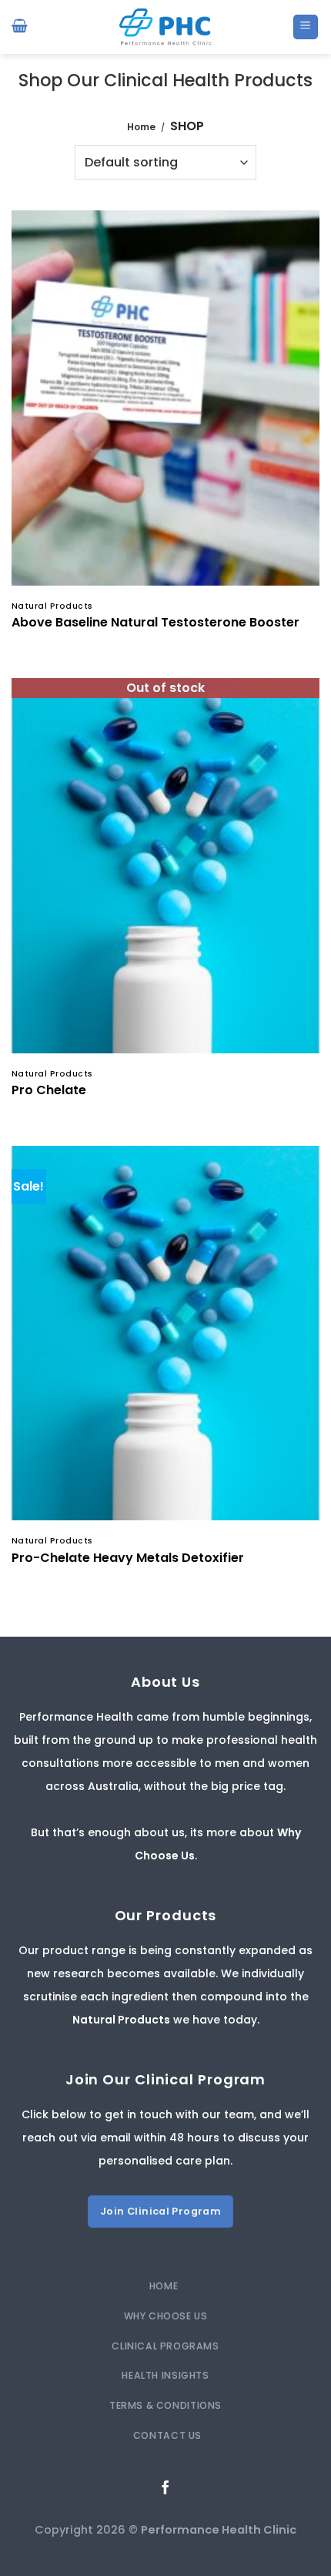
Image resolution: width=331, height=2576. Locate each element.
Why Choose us (166, 2316)
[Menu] (306, 27)
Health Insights (165, 2375)
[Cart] (20, 27)
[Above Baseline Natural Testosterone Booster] (165, 398)
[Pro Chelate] (165, 865)
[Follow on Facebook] (165, 2488)
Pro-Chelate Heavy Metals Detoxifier (128, 1558)
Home (141, 127)
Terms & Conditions (165, 2405)
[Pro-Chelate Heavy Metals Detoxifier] (165, 1333)
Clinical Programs (165, 2346)
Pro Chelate (49, 1091)
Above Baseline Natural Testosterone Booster (155, 623)
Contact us (167, 2435)
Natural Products (121, 2020)
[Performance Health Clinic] (165, 27)
